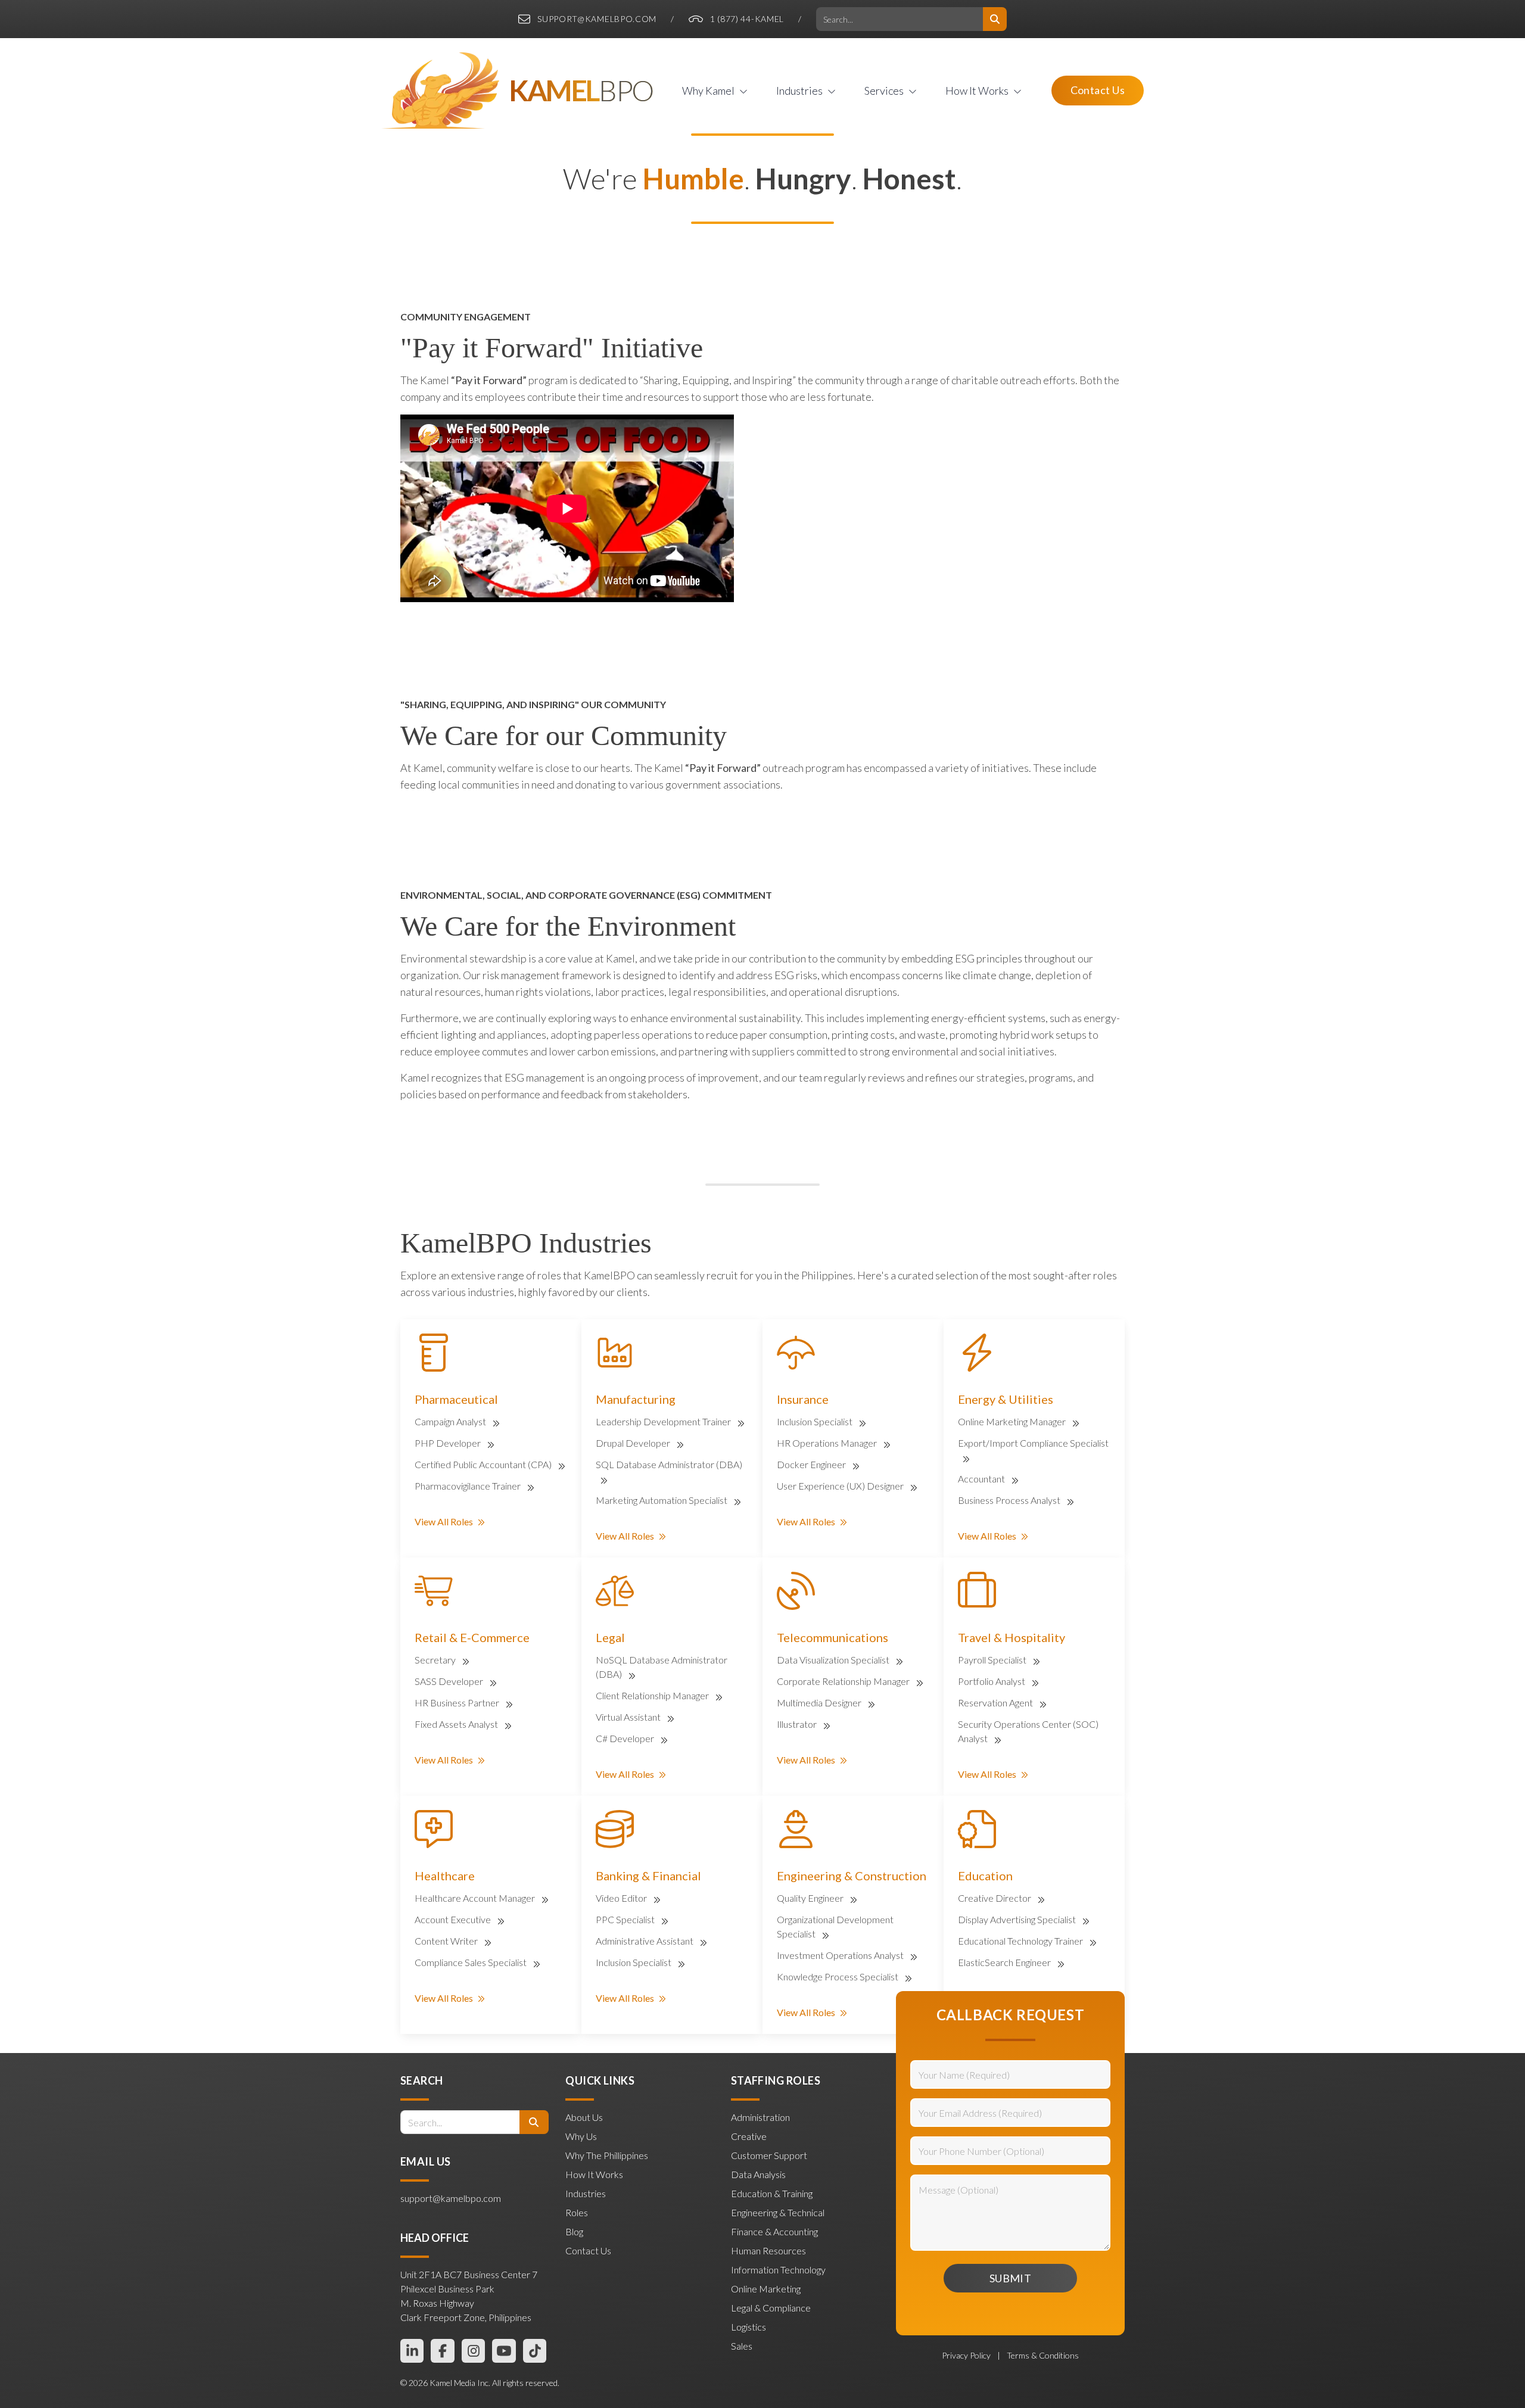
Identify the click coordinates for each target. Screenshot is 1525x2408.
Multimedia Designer (820, 1703)
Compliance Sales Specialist (471, 1962)
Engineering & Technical (778, 2212)
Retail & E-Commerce (472, 1637)
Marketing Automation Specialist (662, 1500)
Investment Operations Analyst (841, 1955)
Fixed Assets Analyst (457, 1724)
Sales (742, 2346)
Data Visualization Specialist (834, 1660)
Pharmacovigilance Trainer (469, 1486)
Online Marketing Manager (1013, 1421)
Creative (749, 2136)
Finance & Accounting (774, 2231)
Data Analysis (758, 2174)
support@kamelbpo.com (597, 19)
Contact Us (1098, 90)
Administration (760, 2117)
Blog (574, 2231)
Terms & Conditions (1043, 2355)
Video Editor (622, 1898)
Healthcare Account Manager (476, 1898)
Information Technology (778, 2270)
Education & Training (772, 2193)
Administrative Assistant (645, 1941)
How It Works (594, 2174)
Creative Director (995, 1898)
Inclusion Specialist (816, 1421)
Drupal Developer (634, 1443)
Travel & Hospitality (1012, 1637)
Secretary (436, 1660)
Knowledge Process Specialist (838, 1976)
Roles (577, 2212)
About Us (584, 2117)
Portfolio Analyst (992, 1681)
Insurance (803, 1399)
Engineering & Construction (852, 1876)
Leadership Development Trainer (664, 1421)
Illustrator (798, 1724)
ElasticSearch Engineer (1005, 1962)
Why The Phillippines (607, 2155)
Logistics (749, 2327)
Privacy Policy (967, 2355)
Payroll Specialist (993, 1660)
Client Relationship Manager (653, 1695)
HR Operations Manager (828, 1443)
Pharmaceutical (456, 1399)
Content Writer (447, 1941)
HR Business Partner (458, 1703)
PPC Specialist (626, 1919)
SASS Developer (450, 1681)
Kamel (581, 91)
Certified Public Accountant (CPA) (484, 1464)
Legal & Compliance (771, 2308)
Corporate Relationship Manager (844, 1681)
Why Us (581, 2136)
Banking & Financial (648, 1876)
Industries (586, 2193)
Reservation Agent (996, 1703)
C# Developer (626, 1738)
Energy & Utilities (1006, 1399)
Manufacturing (636, 1399)
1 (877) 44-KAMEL (747, 19)
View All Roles (444, 1521)
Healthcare (445, 1876)
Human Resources (768, 2250)
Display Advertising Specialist (1018, 1919)
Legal (610, 1637)
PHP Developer (449, 1443)
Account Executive (454, 1919)
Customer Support (769, 2155)
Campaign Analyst (451, 1421)
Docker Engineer (812, 1464)
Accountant (982, 1479)
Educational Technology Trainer (1021, 1941)
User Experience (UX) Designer (841, 1486)
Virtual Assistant (629, 1717)
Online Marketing (766, 2289)
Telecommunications (832, 1637)
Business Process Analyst (1010, 1500)
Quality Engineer (811, 1898)
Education (985, 1876)
